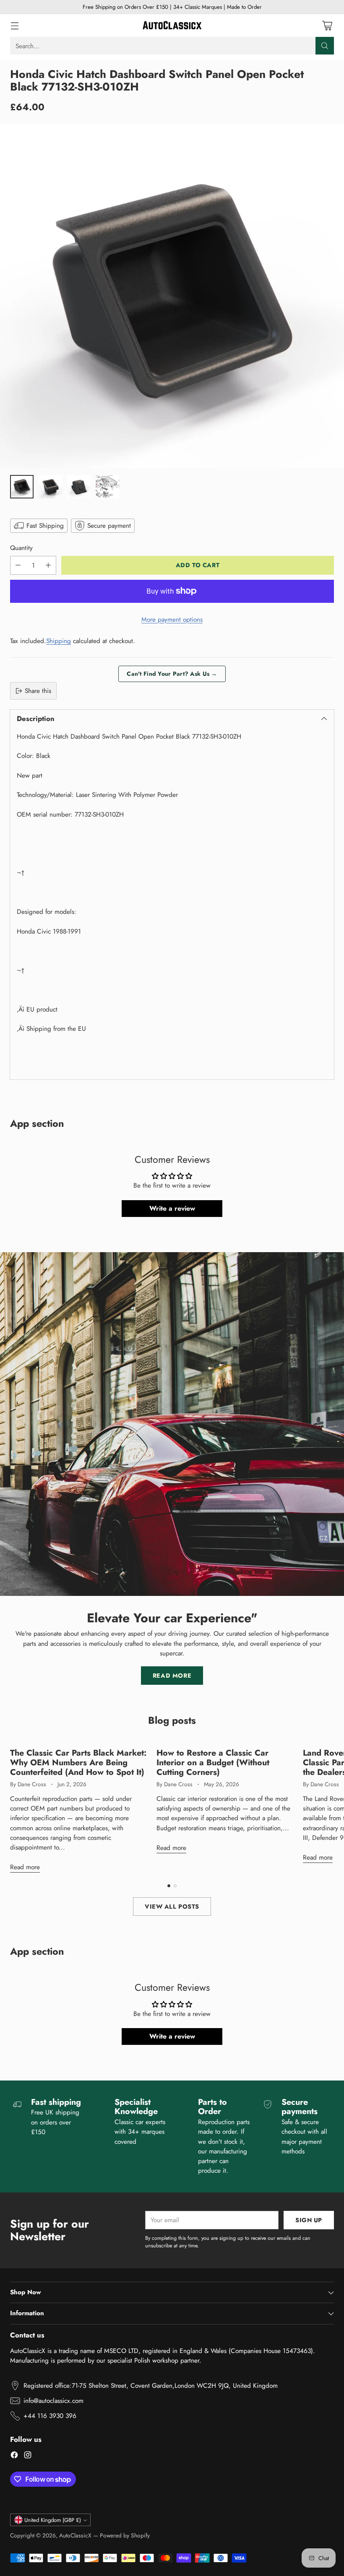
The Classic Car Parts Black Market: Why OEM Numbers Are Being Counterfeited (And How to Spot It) (78, 1762)
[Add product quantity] (48, 565)
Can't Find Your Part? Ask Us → (172, 674)
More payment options (172, 619)
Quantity (21, 548)
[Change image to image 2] (50, 487)
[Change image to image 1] (22, 487)
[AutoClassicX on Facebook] (14, 2456)
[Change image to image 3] (79, 487)
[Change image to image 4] (107, 487)
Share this (38, 691)
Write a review (172, 1208)
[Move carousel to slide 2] (175, 1886)
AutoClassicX (75, 2535)
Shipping (59, 641)
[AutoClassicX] (172, 26)
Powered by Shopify (125, 2535)
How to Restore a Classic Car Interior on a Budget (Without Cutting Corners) (213, 1762)
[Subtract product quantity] (18, 565)
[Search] (325, 46)
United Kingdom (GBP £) (53, 2520)
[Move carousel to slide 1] (169, 1886)
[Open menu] (14, 26)
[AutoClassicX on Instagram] (28, 2456)
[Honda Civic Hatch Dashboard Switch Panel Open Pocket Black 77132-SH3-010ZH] (172, 296)
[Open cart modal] (327, 26)
